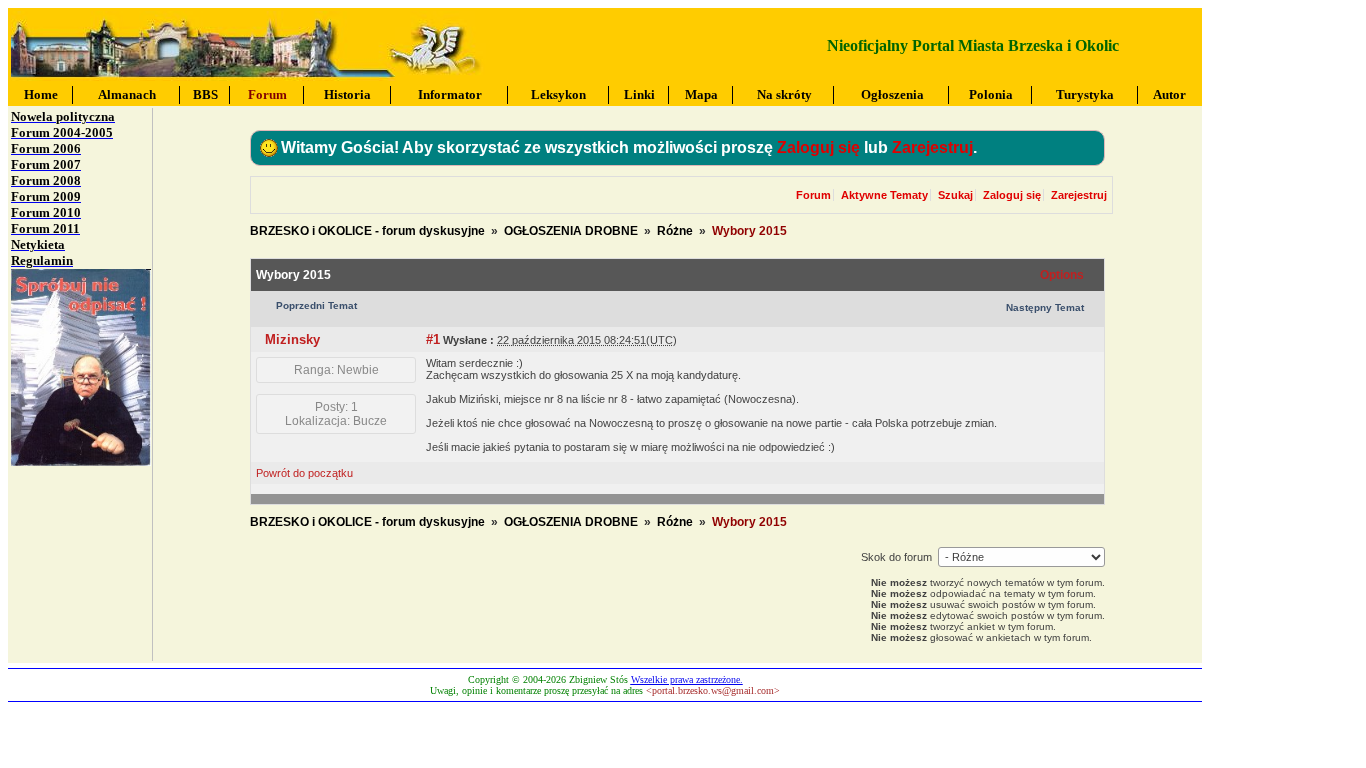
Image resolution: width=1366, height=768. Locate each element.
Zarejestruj (932, 147)
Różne (675, 231)
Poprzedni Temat (316, 305)
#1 (433, 339)
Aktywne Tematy (884, 195)
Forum (813, 195)
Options (1062, 275)
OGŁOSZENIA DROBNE (571, 231)
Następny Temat (1045, 307)
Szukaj (955, 195)
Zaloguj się (818, 147)
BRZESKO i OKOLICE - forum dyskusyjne (367, 231)
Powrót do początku (304, 473)
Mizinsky (292, 339)
